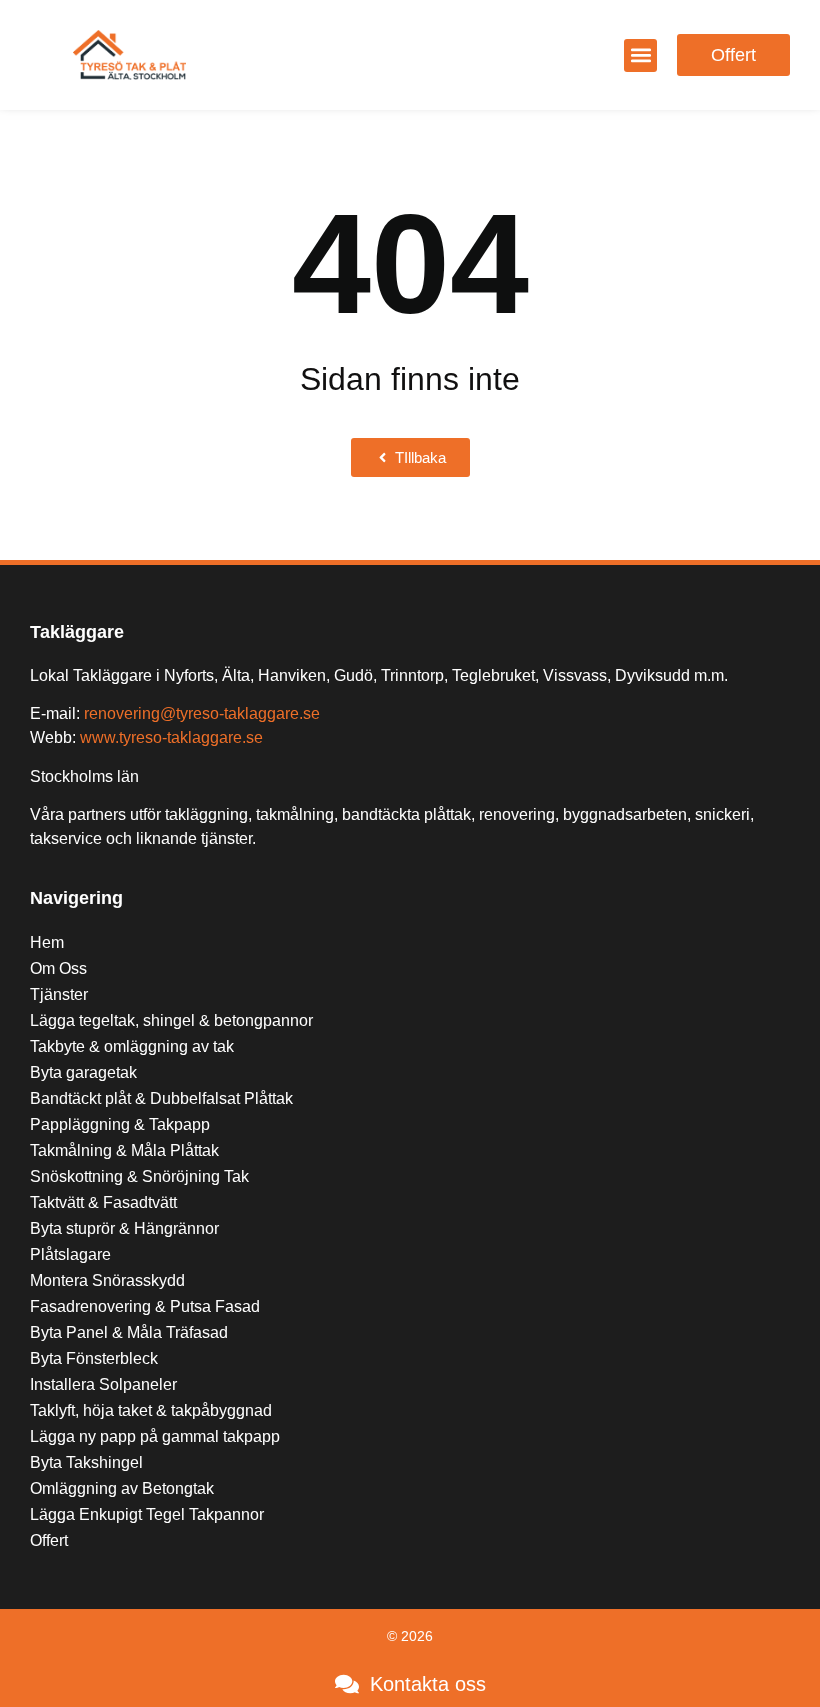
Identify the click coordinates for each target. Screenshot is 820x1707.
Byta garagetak (83, 1072)
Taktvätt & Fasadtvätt (103, 1202)
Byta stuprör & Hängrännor (124, 1228)
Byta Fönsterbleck (94, 1358)
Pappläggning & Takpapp (120, 1124)
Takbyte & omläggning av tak (132, 1046)
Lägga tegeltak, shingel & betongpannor (171, 1020)
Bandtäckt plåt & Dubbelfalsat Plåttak (161, 1098)
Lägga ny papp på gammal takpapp (155, 1436)
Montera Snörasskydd (107, 1280)
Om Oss (58, 968)
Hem (47, 942)
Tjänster (59, 994)
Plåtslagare (70, 1254)
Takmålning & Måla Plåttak (124, 1150)
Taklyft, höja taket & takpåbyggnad (151, 1410)
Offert (49, 1540)
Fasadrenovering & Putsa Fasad (145, 1306)
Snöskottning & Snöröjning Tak (139, 1176)
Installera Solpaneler (103, 1384)
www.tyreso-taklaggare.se (171, 737)
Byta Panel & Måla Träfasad (129, 1332)
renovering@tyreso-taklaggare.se (202, 713)
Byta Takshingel (86, 1462)
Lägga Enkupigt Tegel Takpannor (147, 1514)
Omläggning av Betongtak (122, 1488)
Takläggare (77, 632)
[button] (640, 55)
